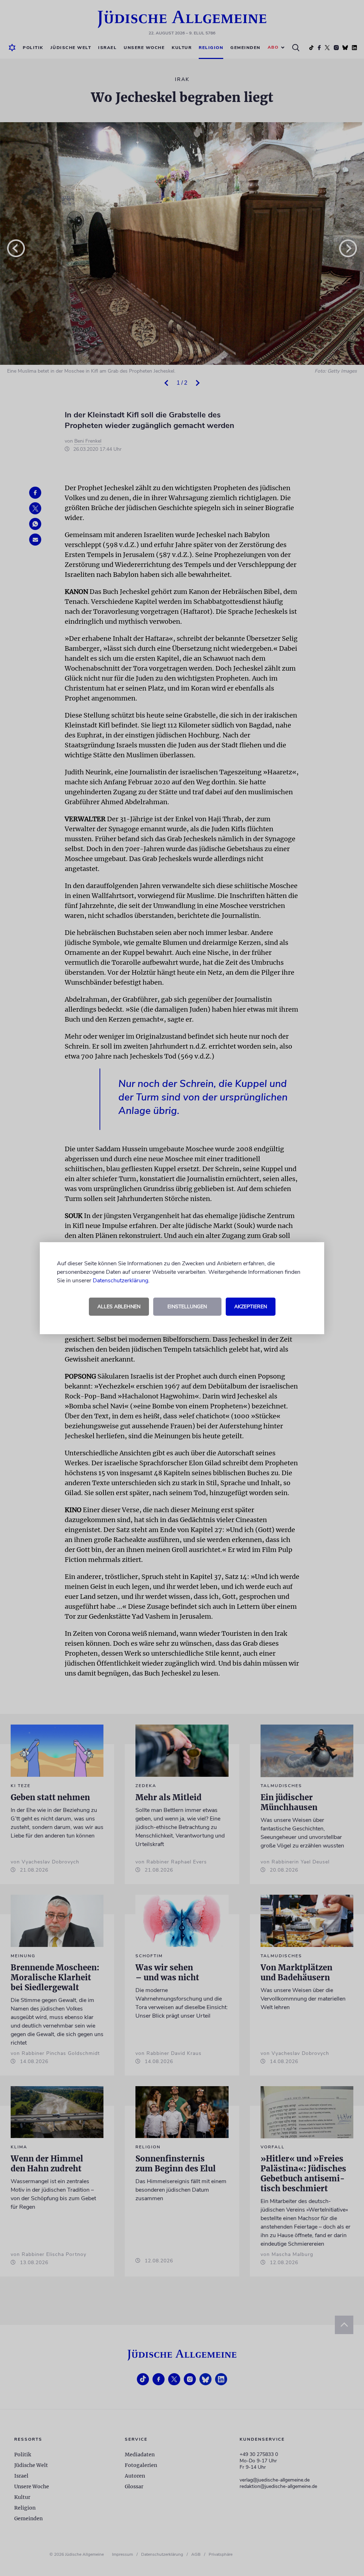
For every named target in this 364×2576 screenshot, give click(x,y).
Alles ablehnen (119, 1307)
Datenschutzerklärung (121, 1281)
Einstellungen (187, 1307)
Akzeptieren (251, 1307)
